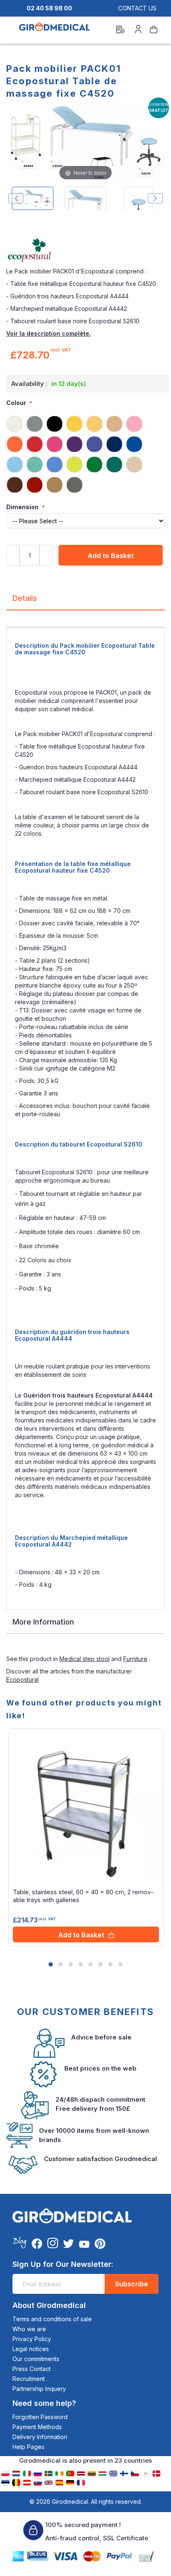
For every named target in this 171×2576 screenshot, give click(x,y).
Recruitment (29, 2379)
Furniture (135, 1659)
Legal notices (31, 2349)
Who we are (29, 2329)
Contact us (137, 8)
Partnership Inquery (39, 2389)
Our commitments (36, 2359)
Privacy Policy (32, 2339)
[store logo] (54, 31)
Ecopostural (22, 1680)
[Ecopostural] (85, 251)
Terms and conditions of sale (52, 2319)
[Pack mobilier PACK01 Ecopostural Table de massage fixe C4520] (33, 198)
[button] (51, 1964)
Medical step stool (84, 1659)
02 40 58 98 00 (49, 8)
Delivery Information (40, 2437)
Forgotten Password (40, 2417)
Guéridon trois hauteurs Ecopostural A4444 (88, 1395)
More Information (43, 1622)
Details (25, 598)
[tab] (85, 601)
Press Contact (32, 2369)
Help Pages (28, 2447)
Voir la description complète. (49, 333)
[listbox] (85, 454)
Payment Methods (37, 2427)
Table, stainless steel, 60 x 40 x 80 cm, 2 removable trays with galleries (83, 1896)
